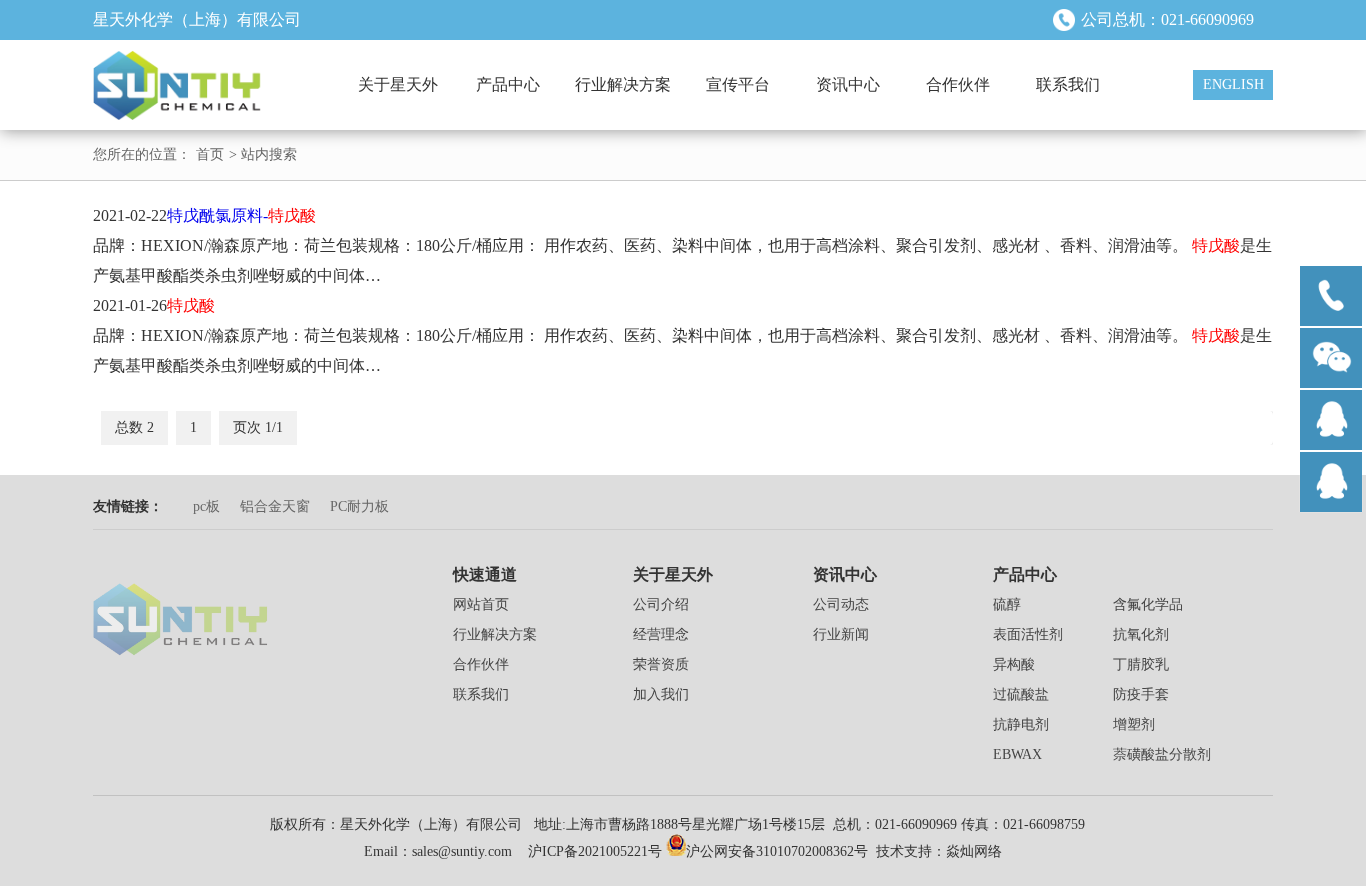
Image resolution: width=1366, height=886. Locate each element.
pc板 (206, 506)
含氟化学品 (1148, 604)
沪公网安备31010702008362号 (777, 851)
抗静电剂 (1021, 724)
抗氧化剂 (1141, 634)
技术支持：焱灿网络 (939, 851)
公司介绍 (661, 604)
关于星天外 (398, 84)
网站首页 (481, 604)
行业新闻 (841, 634)
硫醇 (1007, 604)
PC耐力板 (359, 506)
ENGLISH (1233, 84)
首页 (210, 154)
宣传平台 (738, 84)
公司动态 (841, 604)
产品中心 (508, 84)
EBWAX (1017, 754)
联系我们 (1068, 84)
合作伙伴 (958, 84)
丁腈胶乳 (1141, 664)
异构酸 (1014, 664)
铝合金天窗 (275, 506)
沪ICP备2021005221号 (595, 851)
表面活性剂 (1028, 634)
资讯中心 (848, 84)
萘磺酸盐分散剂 (1162, 754)
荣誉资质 (661, 664)
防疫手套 (1141, 694)
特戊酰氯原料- (241, 215)
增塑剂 (1134, 724)
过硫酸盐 (1021, 694)
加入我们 (661, 694)
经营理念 (661, 634)
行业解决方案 (623, 84)
